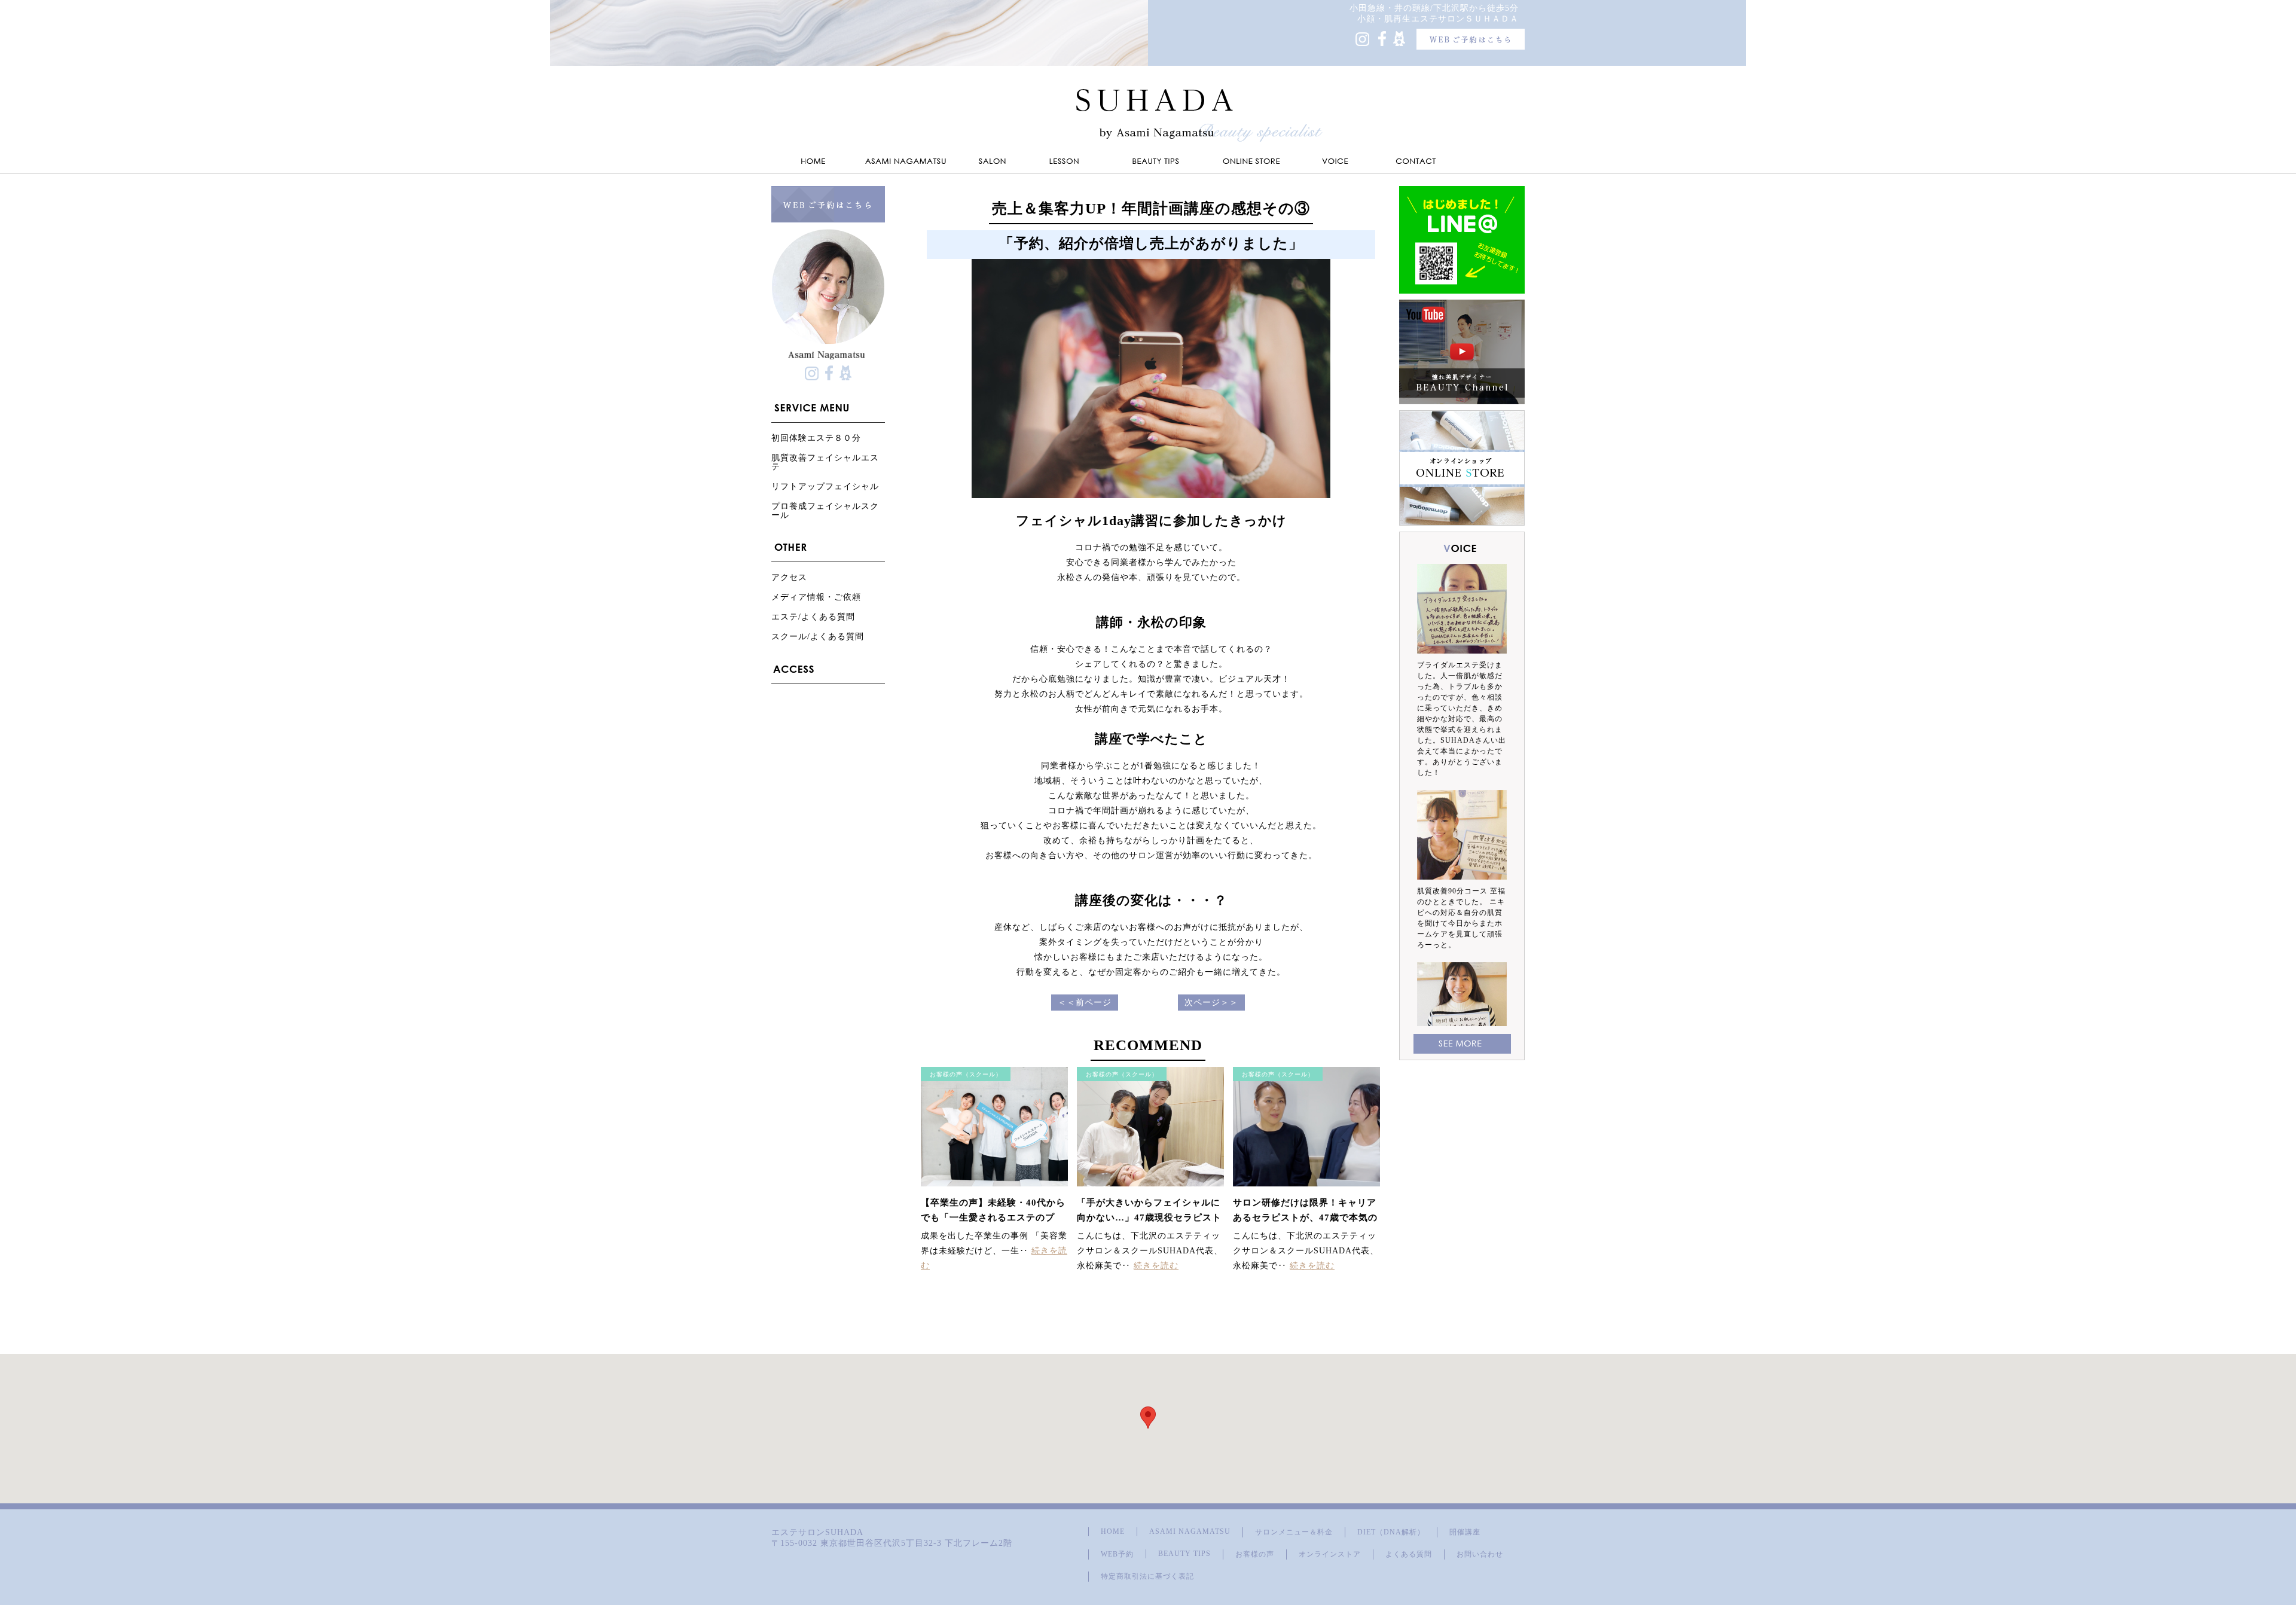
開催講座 (1465, 1532)
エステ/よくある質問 (813, 617)
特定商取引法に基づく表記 (1147, 1576)
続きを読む (1156, 1266)
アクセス (789, 577)
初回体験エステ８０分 (816, 438)
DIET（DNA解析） (1391, 1532)
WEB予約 (1117, 1554)
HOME (1113, 1531)
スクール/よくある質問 (818, 637)
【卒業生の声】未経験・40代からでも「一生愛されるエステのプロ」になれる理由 (993, 1218)
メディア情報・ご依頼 (816, 597)
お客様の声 (1255, 1554)
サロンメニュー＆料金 (1294, 1532)
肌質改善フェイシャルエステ (825, 462)
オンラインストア (1330, 1554)
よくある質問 (1409, 1554)
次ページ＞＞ (1211, 1003)
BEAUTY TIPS (1184, 1554)
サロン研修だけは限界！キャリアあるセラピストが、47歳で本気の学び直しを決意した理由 (1305, 1218)
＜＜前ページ (1085, 1003)
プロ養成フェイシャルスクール (825, 511)
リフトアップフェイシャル (825, 486)
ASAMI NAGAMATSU (1190, 1531)
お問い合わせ (1480, 1554)
